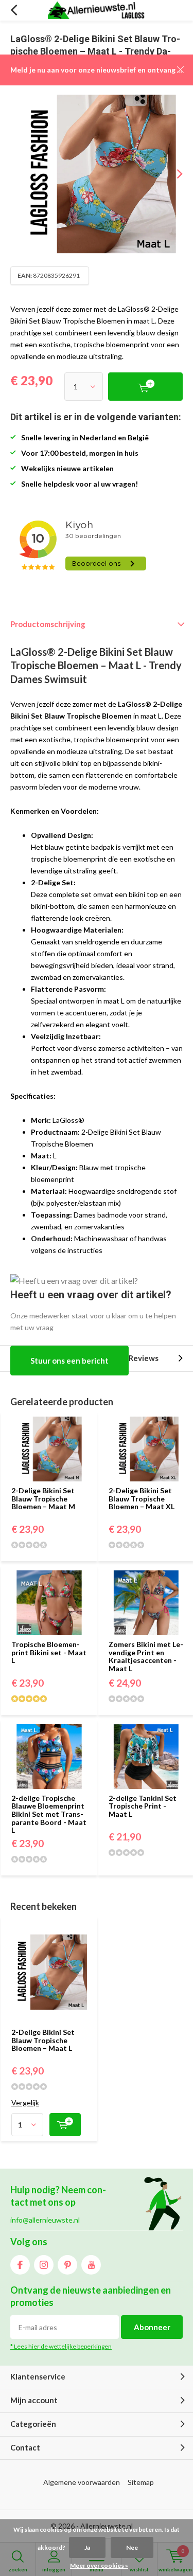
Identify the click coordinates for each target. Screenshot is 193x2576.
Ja (87, 2547)
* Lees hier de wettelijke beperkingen (61, 2346)
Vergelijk (25, 2103)
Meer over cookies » (99, 2565)
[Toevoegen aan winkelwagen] (65, 2125)
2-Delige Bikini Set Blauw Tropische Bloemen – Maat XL (142, 1498)
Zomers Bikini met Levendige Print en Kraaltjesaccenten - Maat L (146, 1656)
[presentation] (172, 174)
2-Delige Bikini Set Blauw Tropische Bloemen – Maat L (43, 2040)
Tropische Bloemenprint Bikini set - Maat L (49, 1652)
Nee (132, 2547)
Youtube (91, 2265)
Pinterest (67, 2265)
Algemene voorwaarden (82, 2482)
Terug (14, 10)
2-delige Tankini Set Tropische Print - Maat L (143, 1806)
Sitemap (141, 2482)
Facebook (20, 2265)
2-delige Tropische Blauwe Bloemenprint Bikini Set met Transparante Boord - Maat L (49, 1814)
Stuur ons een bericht (69, 1361)
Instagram (44, 2265)
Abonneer (152, 2327)
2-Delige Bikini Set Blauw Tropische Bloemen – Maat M (43, 1498)
